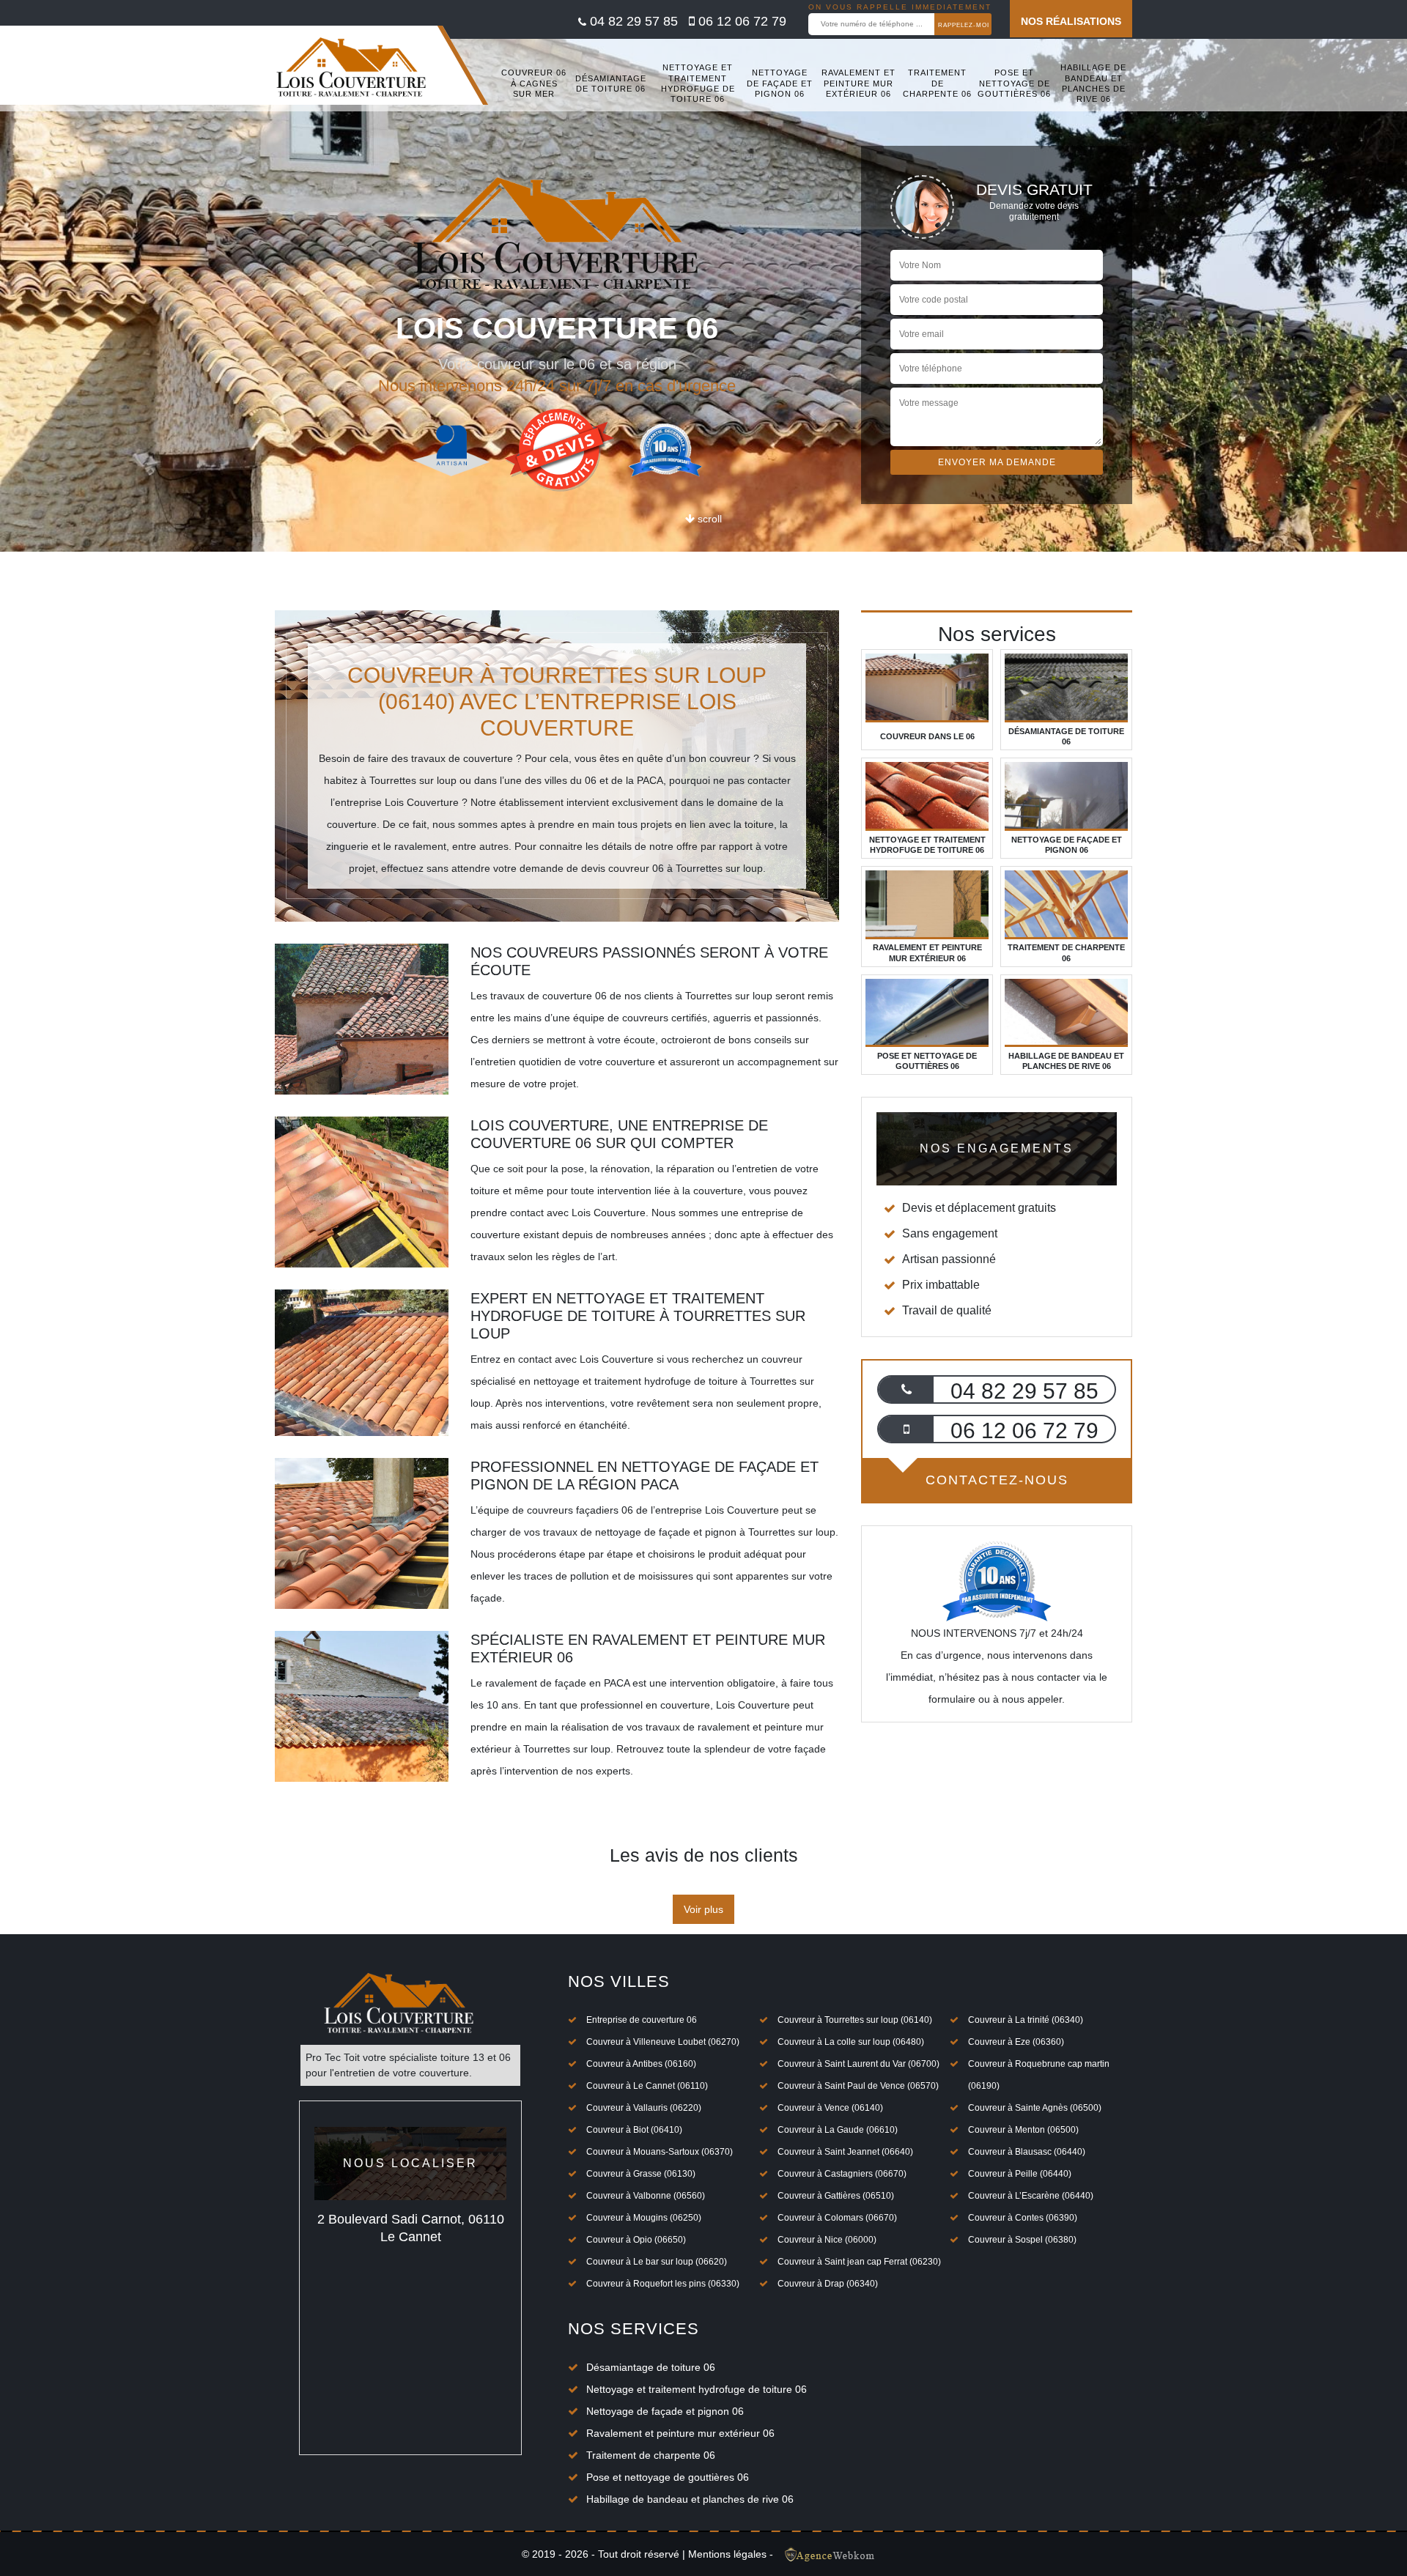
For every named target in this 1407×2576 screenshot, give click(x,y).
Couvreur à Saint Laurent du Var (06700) (858, 2064)
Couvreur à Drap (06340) (828, 2284)
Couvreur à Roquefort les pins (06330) (663, 2284)
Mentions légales (727, 2554)
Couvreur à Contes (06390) (1023, 2218)
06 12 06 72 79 (741, 21)
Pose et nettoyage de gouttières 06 (1014, 83)
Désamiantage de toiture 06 (611, 84)
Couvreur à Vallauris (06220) (644, 2108)
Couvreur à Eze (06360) (1016, 2042)
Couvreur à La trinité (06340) (1026, 2020)
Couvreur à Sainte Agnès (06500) (1035, 2108)
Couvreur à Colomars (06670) (837, 2218)
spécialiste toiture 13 (437, 2057)
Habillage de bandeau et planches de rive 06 (1093, 83)
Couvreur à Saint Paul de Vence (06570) (858, 2086)
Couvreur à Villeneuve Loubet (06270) (663, 2042)
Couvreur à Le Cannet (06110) (647, 2086)
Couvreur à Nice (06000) (827, 2240)
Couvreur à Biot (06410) (634, 2130)
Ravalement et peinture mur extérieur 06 (858, 83)
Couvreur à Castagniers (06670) (842, 2174)
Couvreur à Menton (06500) (1023, 2130)
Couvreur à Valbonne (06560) (646, 2196)
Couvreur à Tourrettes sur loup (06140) (855, 2020)
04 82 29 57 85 (632, 21)
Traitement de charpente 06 (937, 83)
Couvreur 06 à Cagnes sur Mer (534, 83)
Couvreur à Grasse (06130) (641, 2174)
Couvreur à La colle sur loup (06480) (851, 2042)
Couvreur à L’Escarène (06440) (1031, 2196)
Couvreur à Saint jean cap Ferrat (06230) (859, 2262)
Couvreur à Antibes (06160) (641, 2064)
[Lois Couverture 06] (352, 72)
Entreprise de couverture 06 (642, 2020)
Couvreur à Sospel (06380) (1022, 2240)
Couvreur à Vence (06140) (830, 2108)
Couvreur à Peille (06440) (1020, 2174)
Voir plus (703, 1909)
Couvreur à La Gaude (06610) (838, 2130)
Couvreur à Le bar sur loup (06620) (657, 2262)
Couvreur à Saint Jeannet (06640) (845, 2152)
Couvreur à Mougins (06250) (644, 2218)
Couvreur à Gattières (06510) (836, 2196)
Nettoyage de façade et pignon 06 (780, 83)
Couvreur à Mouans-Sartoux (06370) (660, 2152)
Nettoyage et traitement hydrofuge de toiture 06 (698, 83)
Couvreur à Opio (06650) (636, 2240)
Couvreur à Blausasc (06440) (1027, 2152)
